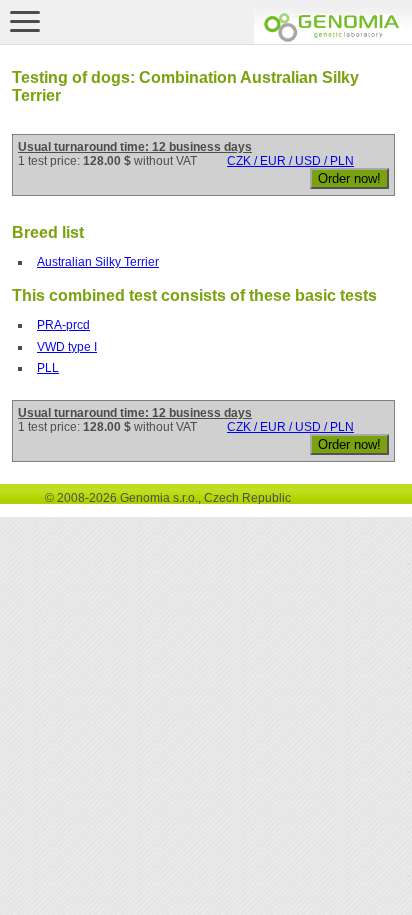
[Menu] (25, 21)
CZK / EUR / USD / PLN (290, 161)
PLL (48, 368)
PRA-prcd (63, 325)
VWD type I (67, 347)
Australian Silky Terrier (98, 262)
